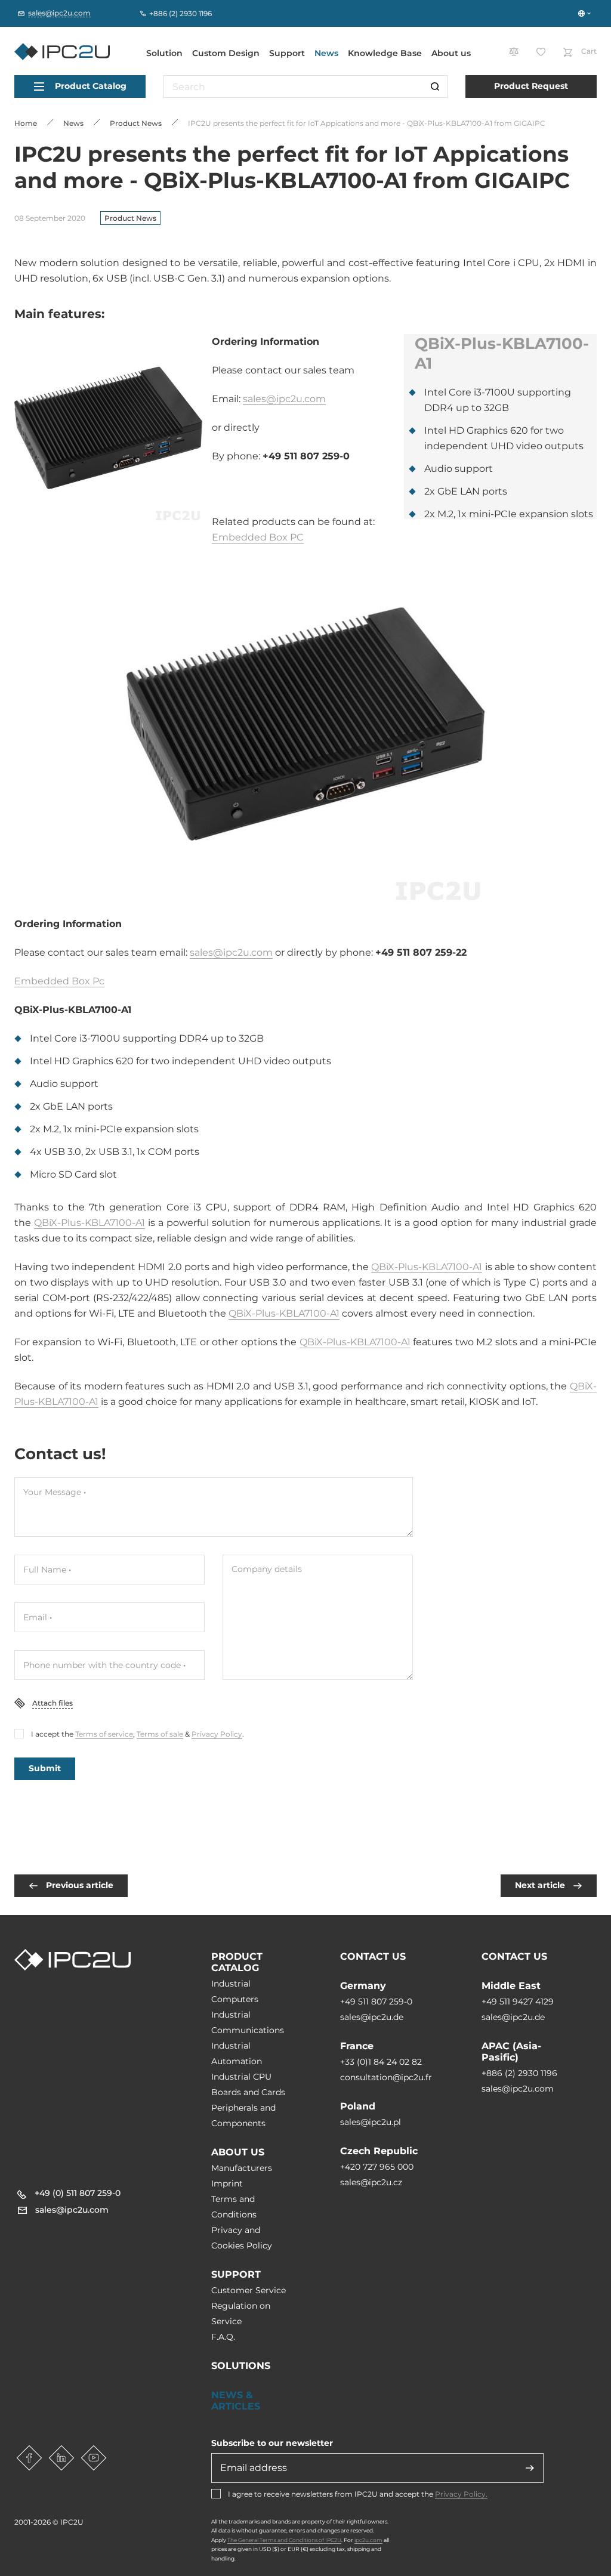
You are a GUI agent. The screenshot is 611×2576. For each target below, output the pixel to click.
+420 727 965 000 (377, 2167)
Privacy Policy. (461, 2494)
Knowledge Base (385, 53)
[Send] (530, 2468)
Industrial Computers (235, 1991)
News (326, 53)
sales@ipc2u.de (372, 2017)
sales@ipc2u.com (284, 399)
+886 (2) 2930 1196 (519, 2073)
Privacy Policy (217, 1734)
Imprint (227, 2183)
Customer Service (249, 2290)
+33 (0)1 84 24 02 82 (381, 2062)
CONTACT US (373, 1956)
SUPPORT (236, 2274)
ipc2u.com (368, 2540)
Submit (45, 1768)
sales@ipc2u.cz (371, 2182)
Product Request (531, 86)
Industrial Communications (248, 2022)
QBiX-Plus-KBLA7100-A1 (90, 1223)
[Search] (435, 87)
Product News (130, 218)
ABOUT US (238, 2152)
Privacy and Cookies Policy (242, 2238)
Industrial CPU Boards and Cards (248, 2084)
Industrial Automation (237, 2053)
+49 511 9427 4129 (518, 2002)
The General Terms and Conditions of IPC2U (284, 2540)
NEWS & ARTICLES (236, 2401)
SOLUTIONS (241, 2366)
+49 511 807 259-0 (376, 2002)
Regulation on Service (241, 2314)
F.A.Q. (223, 2337)
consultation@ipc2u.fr (386, 2077)
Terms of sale (160, 1734)
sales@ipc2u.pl (371, 2122)
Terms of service (104, 1734)
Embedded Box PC (258, 537)
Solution (164, 53)
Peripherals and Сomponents (243, 2115)
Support (287, 53)
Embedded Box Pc (59, 981)
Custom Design (226, 53)
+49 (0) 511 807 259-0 (78, 2193)
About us (451, 53)
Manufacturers (242, 2168)
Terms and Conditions (234, 2207)
